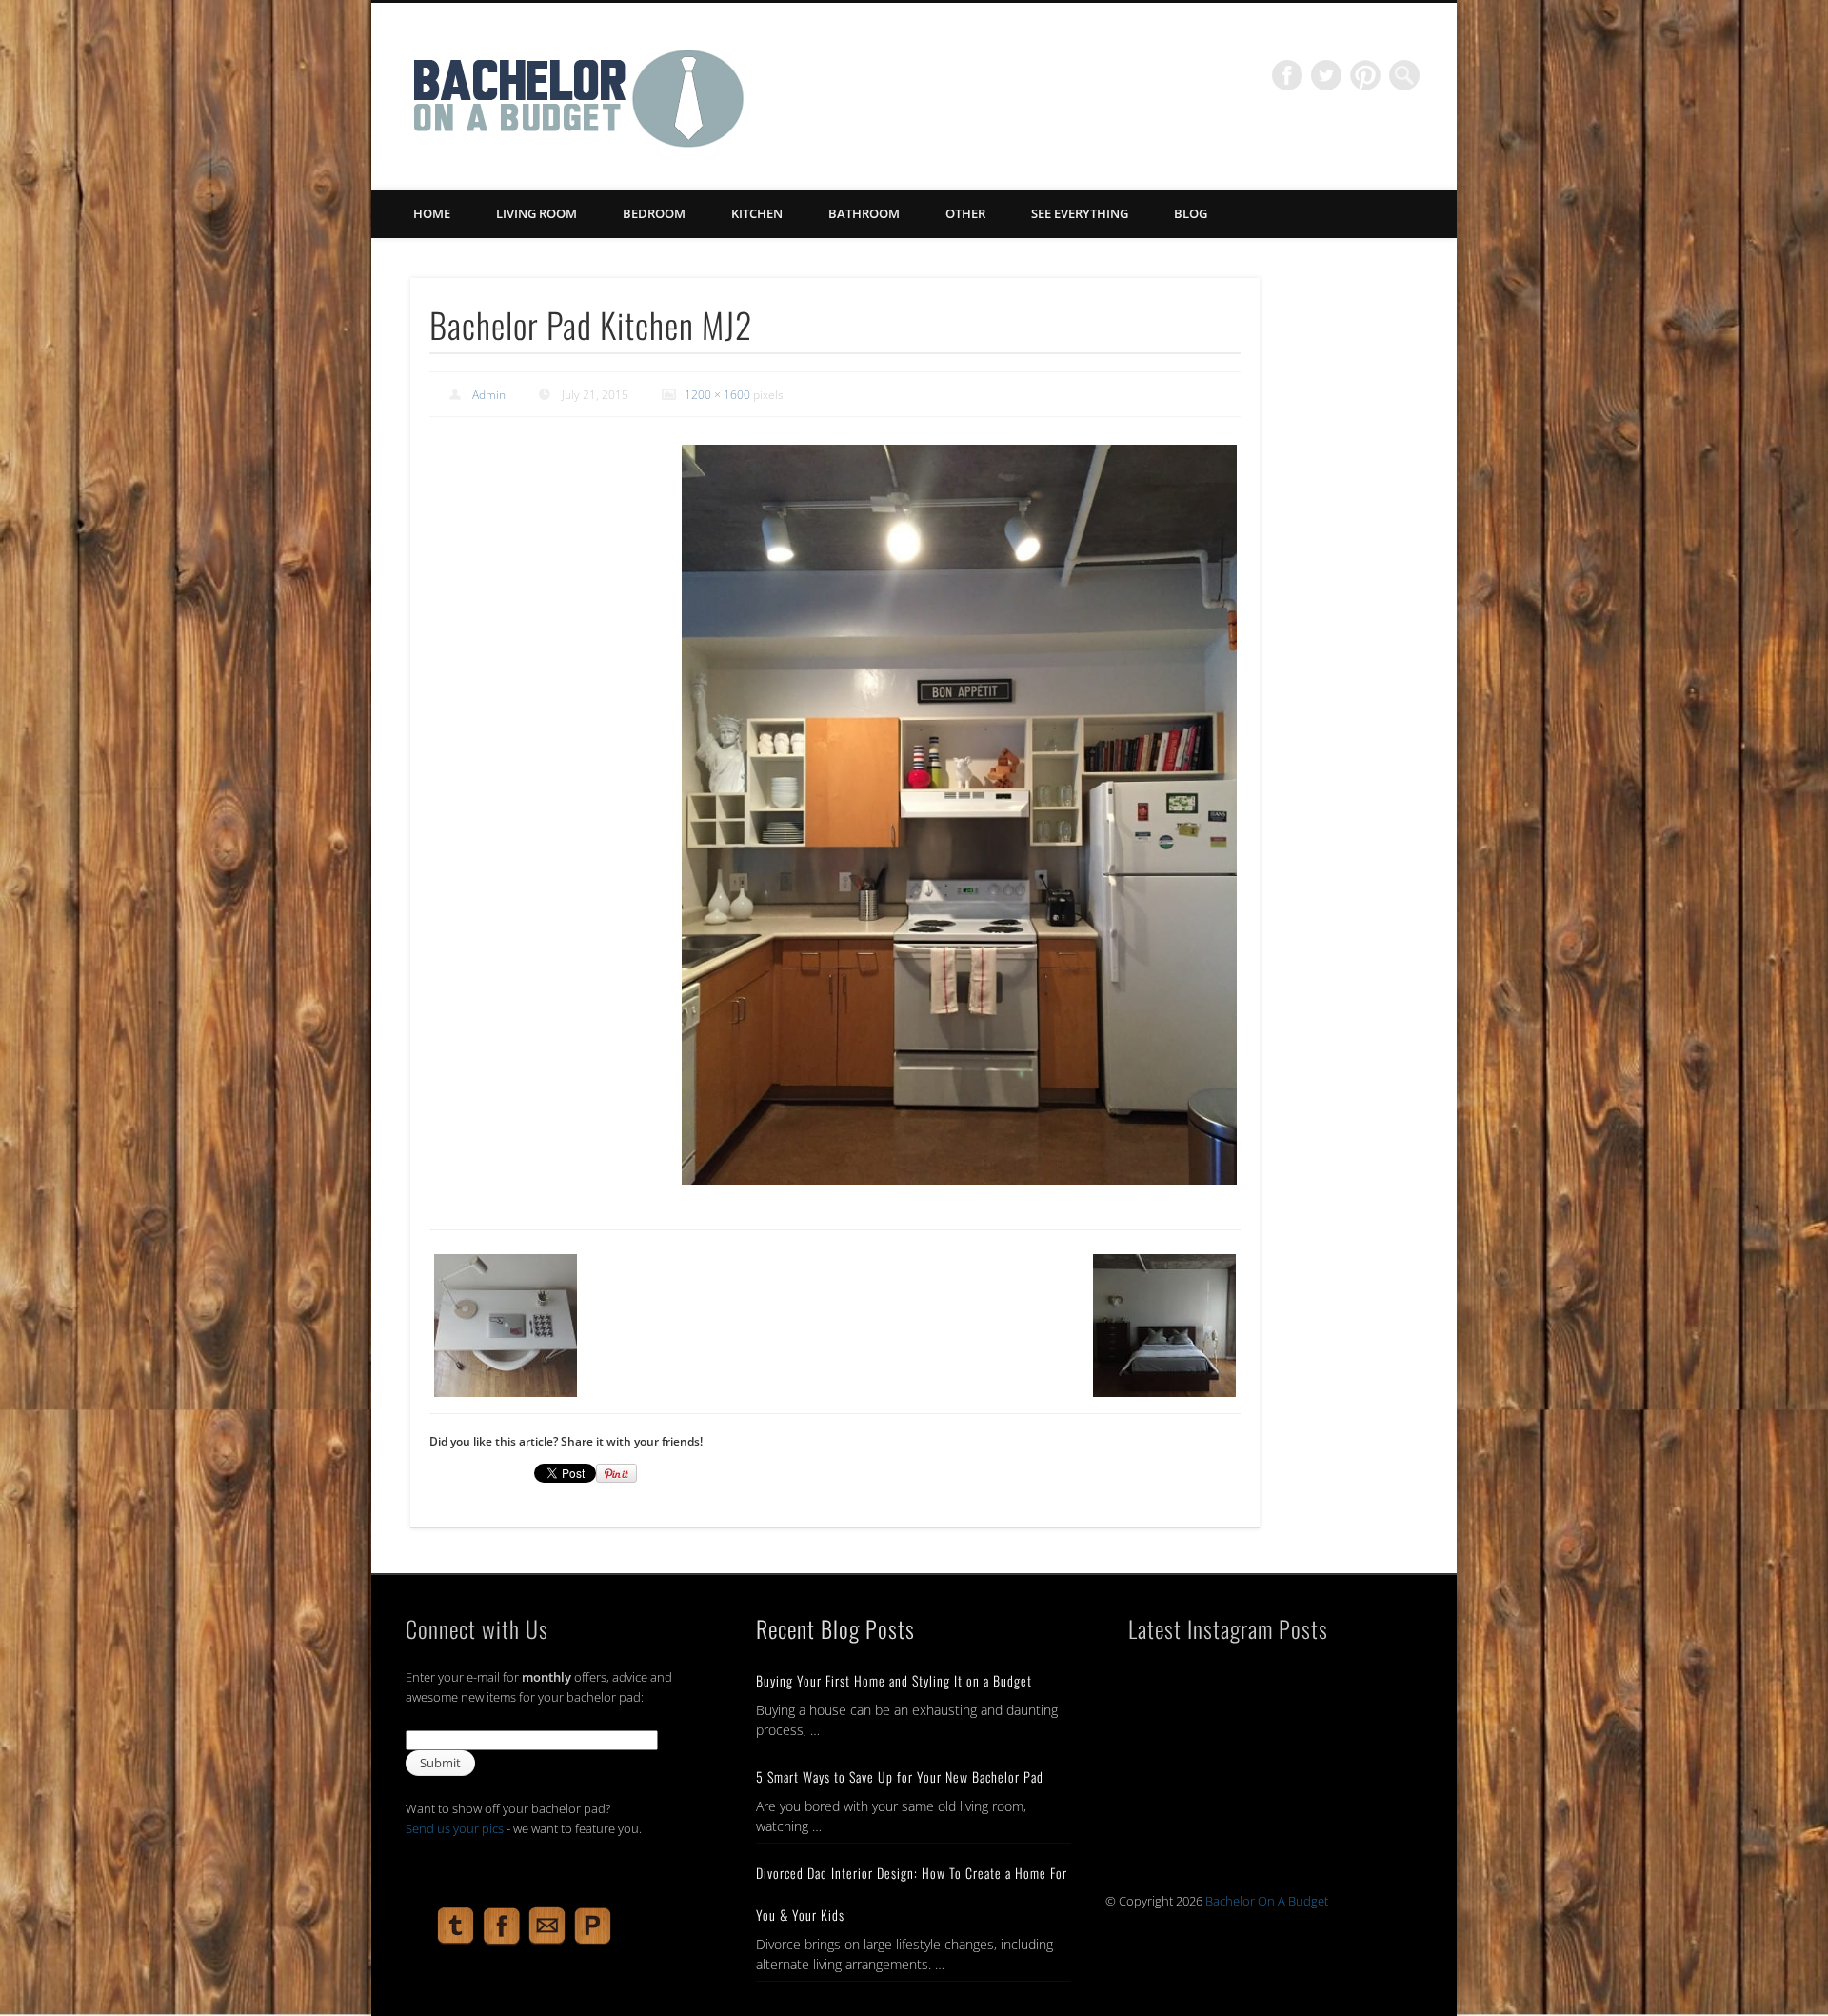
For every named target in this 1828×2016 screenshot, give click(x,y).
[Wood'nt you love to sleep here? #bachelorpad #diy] (1336, 1697)
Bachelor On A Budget (1267, 1901)
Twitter (1326, 75)
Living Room (536, 213)
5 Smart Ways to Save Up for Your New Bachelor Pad (900, 1776)
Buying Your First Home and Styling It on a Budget (894, 1680)
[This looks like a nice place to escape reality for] (1191, 1697)
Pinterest (1365, 75)
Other (965, 213)
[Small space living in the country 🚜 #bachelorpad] (1191, 1782)
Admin (489, 395)
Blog (1191, 213)
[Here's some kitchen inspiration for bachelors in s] (1336, 1782)
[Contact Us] (548, 1943)
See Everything (1080, 213)
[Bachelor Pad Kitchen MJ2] (959, 814)
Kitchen (757, 213)
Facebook (1287, 75)
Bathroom (864, 213)
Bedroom (654, 213)
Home (432, 213)
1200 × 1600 (717, 395)
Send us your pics (455, 1828)
